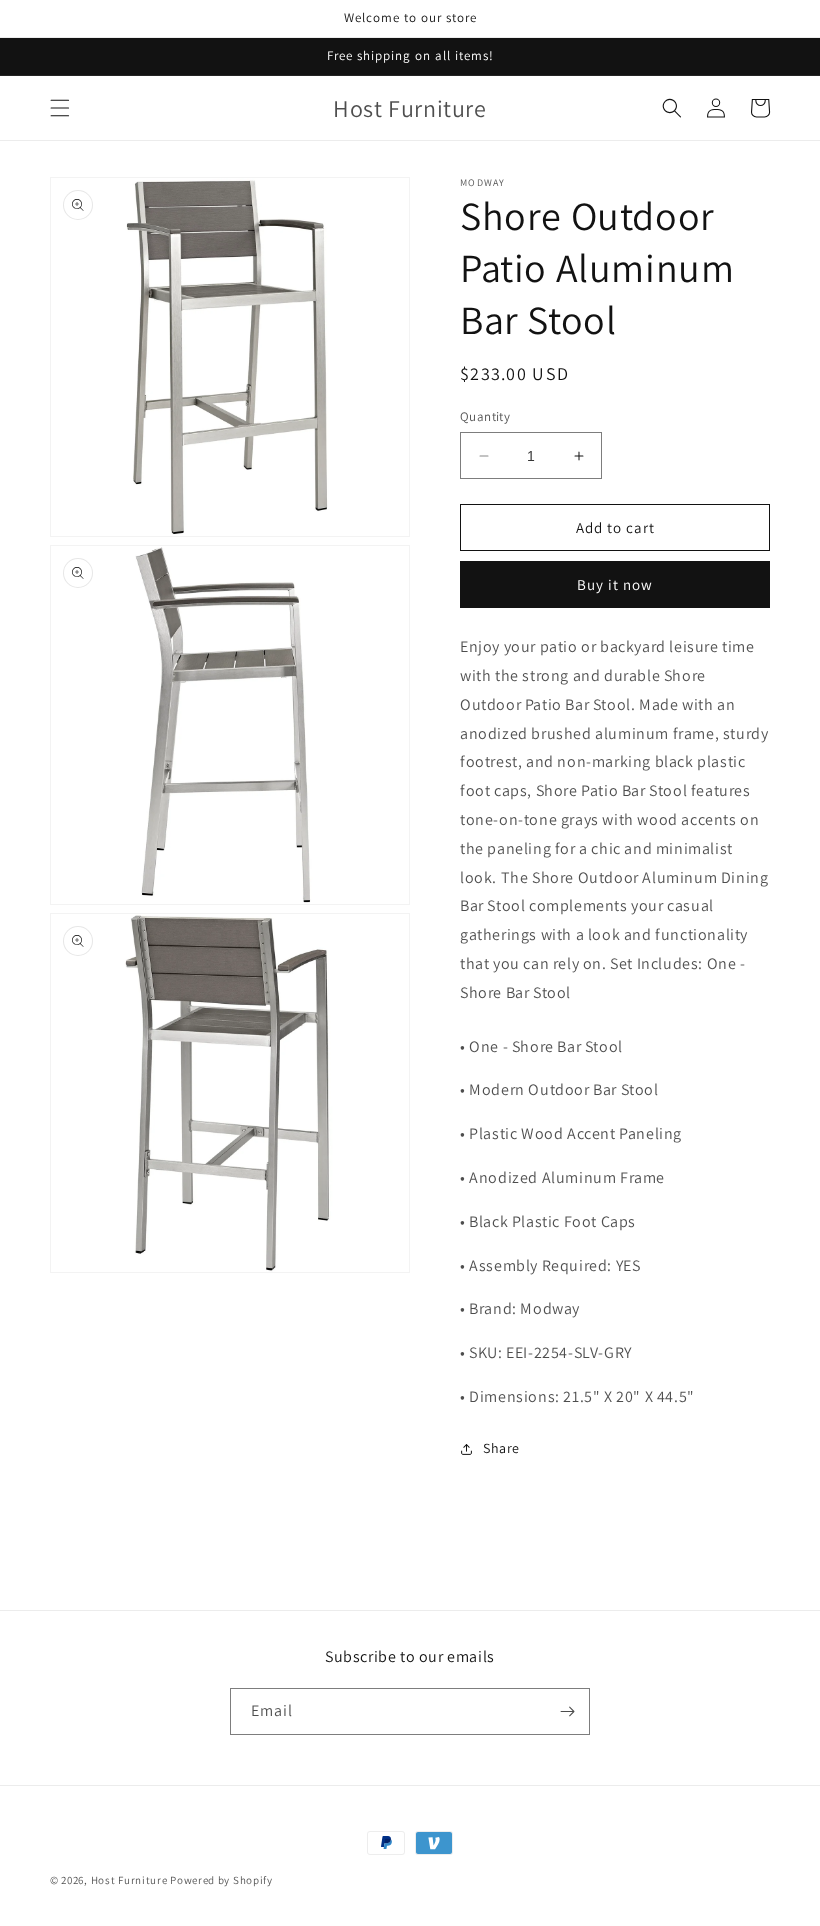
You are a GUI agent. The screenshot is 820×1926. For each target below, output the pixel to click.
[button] (60, 108)
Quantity (485, 416)
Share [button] (501, 1448)
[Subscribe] (567, 1711)
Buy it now (615, 584)
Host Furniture (129, 1880)
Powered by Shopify (221, 1880)
